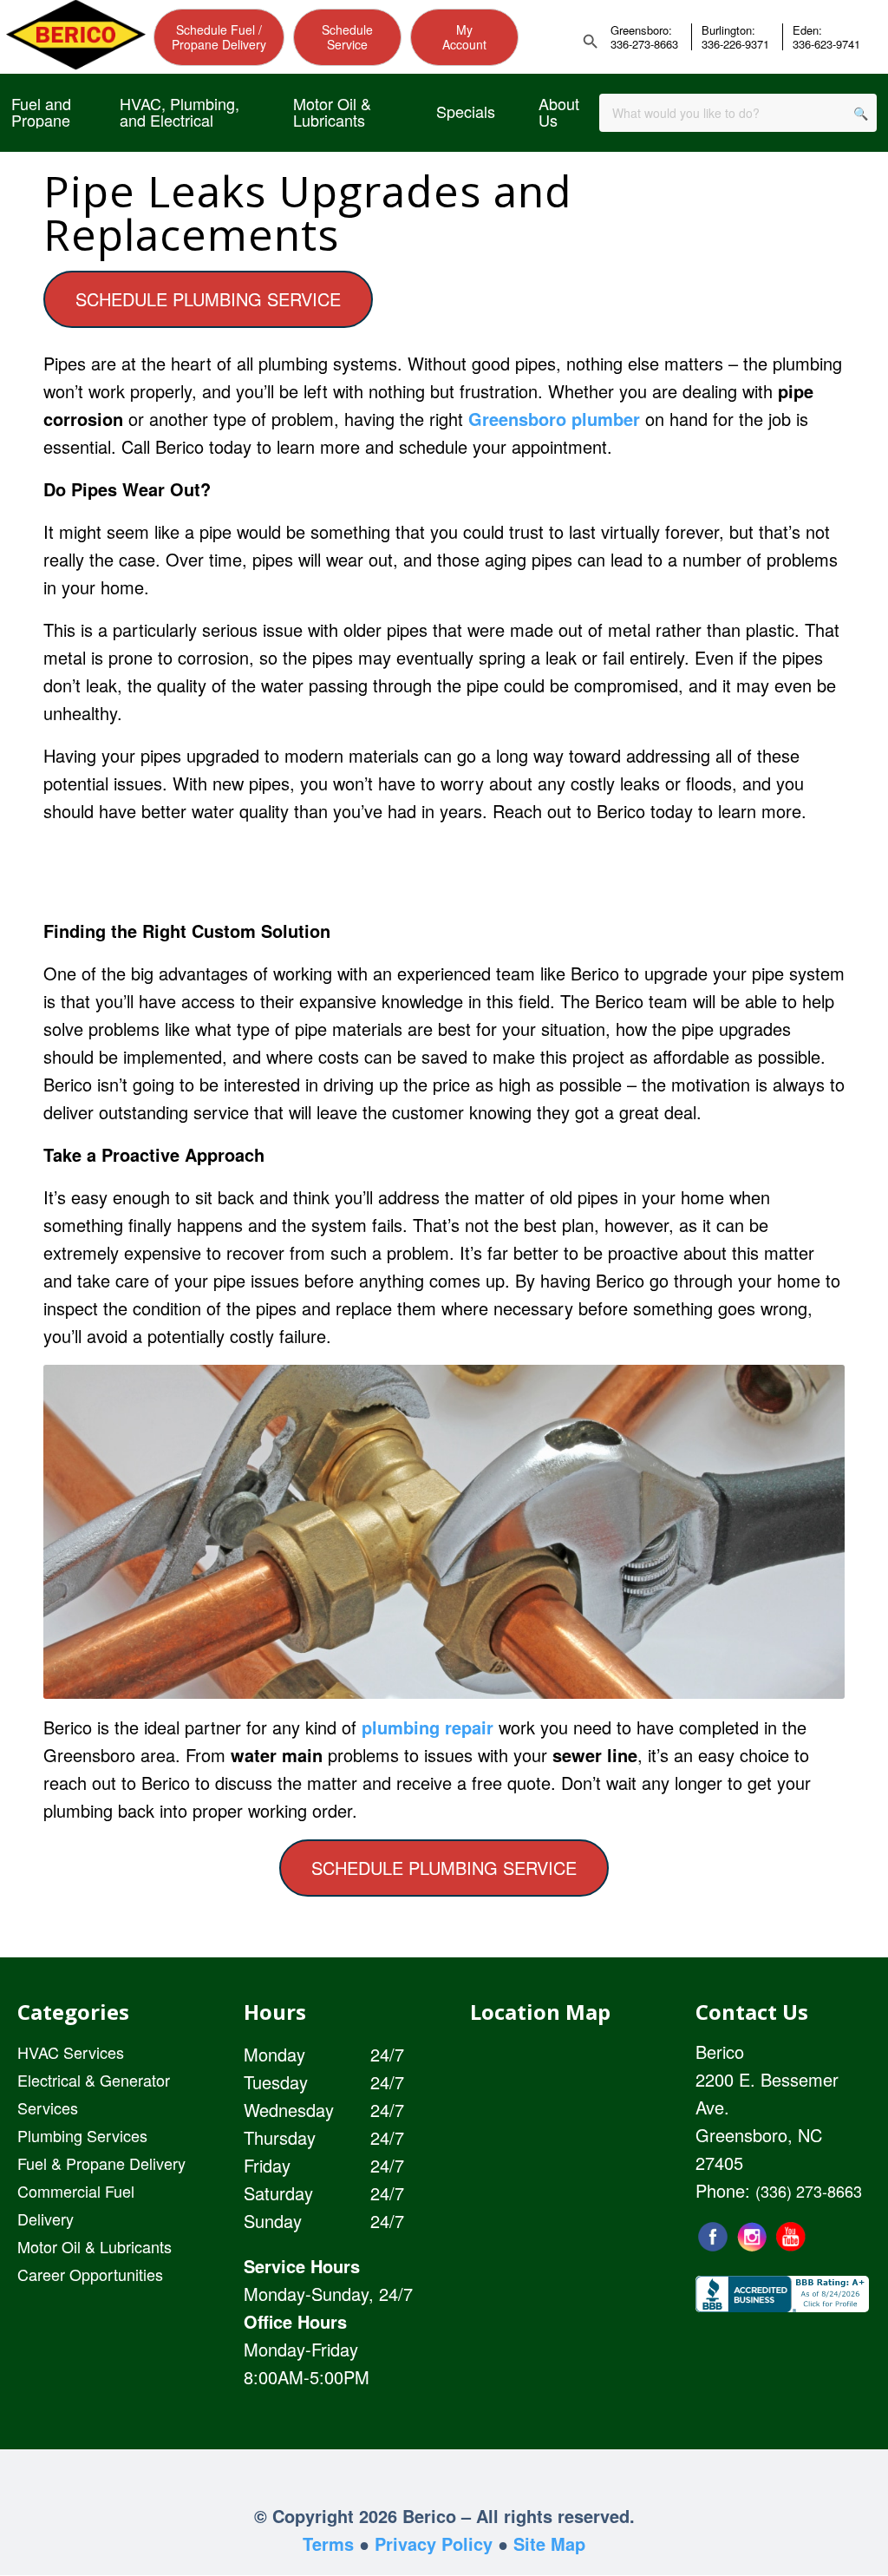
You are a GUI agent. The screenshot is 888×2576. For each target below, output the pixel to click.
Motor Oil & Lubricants (95, 2246)
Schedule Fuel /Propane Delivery (219, 37)
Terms (328, 2543)
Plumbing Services (82, 2135)
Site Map (549, 2543)
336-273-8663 (644, 44)
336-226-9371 (735, 44)
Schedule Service (347, 37)
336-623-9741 (826, 44)
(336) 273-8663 (809, 2191)
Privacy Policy (434, 2543)
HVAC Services (71, 2052)
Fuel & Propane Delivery (101, 2163)
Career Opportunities (90, 2274)
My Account (464, 37)
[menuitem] (44, 113)
